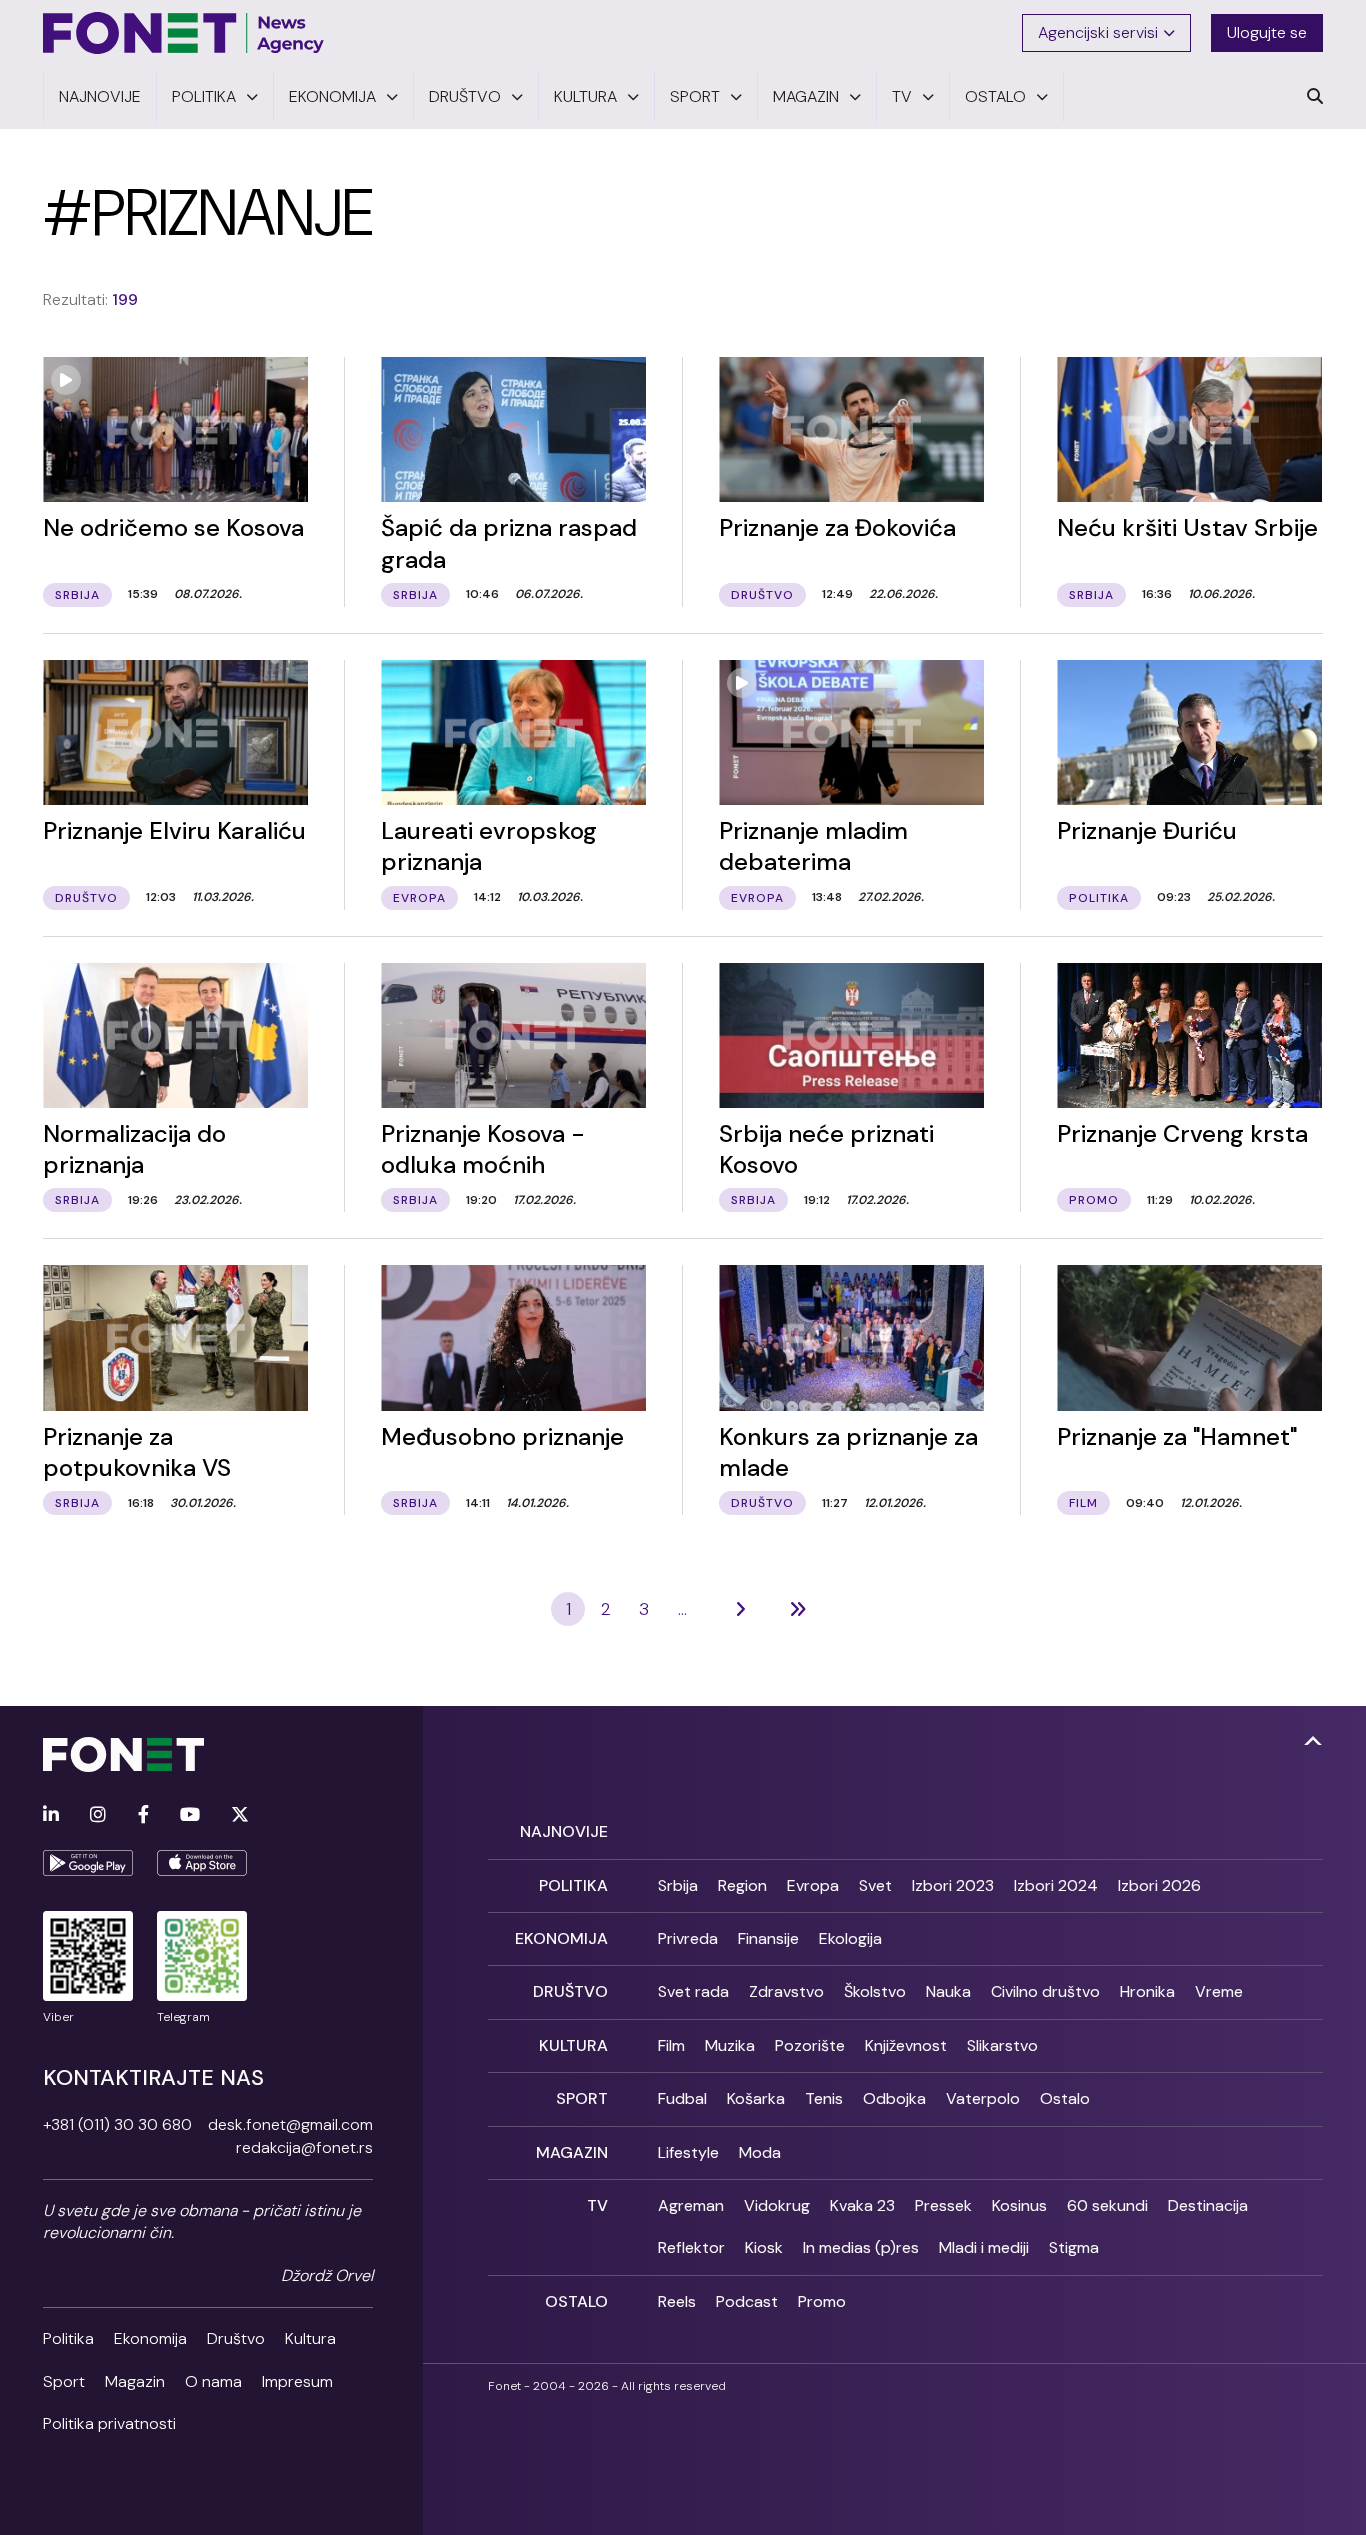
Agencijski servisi (1098, 32)
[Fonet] (184, 33)
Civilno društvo (1045, 1991)
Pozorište (810, 2045)
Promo (822, 2301)
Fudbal (682, 2098)
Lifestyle (688, 2152)
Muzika (730, 2045)
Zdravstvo (786, 1991)
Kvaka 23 (862, 2205)
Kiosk (764, 2247)
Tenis (824, 2098)
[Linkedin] (51, 1815)
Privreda (688, 1938)
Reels (677, 2301)
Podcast (747, 2301)
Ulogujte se (1267, 32)
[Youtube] (190, 1815)
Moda (760, 2152)
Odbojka (894, 2098)
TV (597, 2205)
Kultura (310, 2338)
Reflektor (691, 2247)
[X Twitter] (240, 1815)
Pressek (943, 2205)
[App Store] (202, 1863)
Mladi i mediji (984, 2247)
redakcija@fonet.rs (304, 2147)
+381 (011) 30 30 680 (117, 2124)
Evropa (813, 1885)
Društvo (236, 2338)
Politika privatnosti (109, 2423)
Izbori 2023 (953, 1885)
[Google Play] (88, 1863)
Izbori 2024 (1056, 1885)
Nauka (948, 1991)
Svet (875, 1885)
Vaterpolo (983, 2098)
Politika (68, 2338)
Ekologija (850, 1938)
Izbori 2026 (1159, 1885)
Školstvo (875, 1991)
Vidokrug (777, 2205)
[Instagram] (98, 1815)
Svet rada (693, 1991)
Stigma (1074, 2247)
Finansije (768, 1938)
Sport (64, 2381)
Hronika (1147, 1991)
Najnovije (564, 1831)
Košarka (756, 2098)
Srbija (678, 1885)
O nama (213, 2381)
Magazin (135, 2381)
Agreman (691, 2205)
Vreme (1219, 1991)
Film (671, 2045)
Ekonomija (150, 2338)
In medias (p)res (861, 2247)
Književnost (906, 2045)
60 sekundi (1107, 2205)
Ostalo (1065, 2098)
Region (742, 1885)
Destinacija (1208, 2205)
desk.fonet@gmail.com (290, 2124)
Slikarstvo (1002, 2045)
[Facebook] (143, 1815)
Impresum (297, 2381)
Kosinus (1019, 2205)
